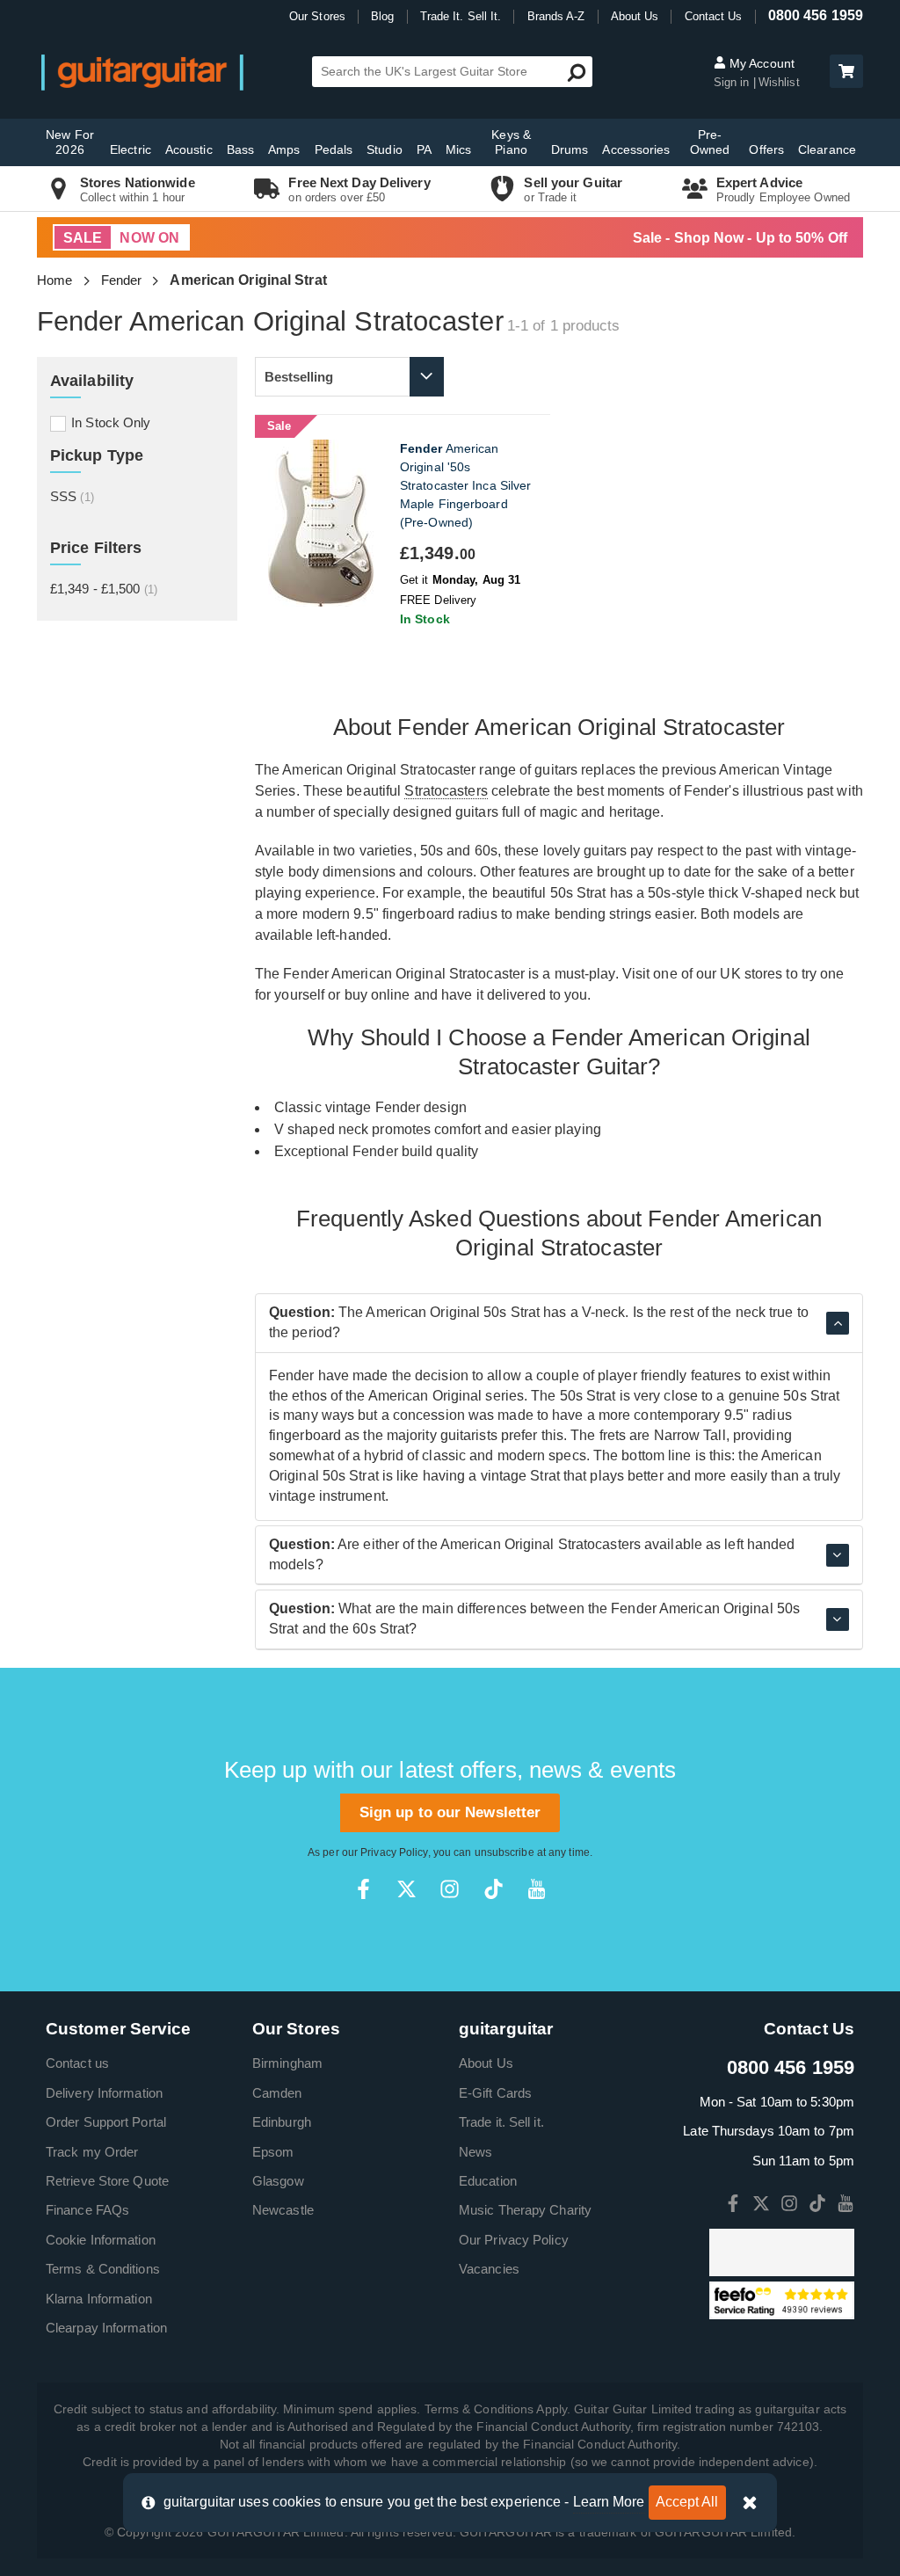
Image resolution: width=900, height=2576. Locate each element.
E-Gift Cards (495, 2093)
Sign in (733, 82)
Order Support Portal (106, 2122)
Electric (131, 149)
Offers (766, 149)
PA (424, 149)
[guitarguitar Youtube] (537, 1889)
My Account (760, 63)
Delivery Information (104, 2093)
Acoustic (189, 149)
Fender (122, 280)
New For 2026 (70, 142)
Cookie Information (101, 2240)
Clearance (827, 149)
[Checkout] (844, 73)
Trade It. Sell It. (461, 16)
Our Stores (317, 16)
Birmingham (287, 2063)
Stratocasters (446, 791)
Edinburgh (282, 2122)
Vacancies (489, 2269)
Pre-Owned (710, 142)
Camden (277, 2093)
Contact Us (714, 16)
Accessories (636, 149)
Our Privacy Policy (514, 2240)
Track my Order (92, 2152)
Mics (458, 149)
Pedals (334, 149)
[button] (846, 71)
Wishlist (779, 82)
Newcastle (283, 2210)
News (475, 2152)
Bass (240, 149)
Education (488, 2181)
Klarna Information (99, 2299)
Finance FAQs (87, 2210)
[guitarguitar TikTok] (494, 1889)
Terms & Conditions (103, 2269)
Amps (284, 149)
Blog (382, 16)
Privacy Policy (394, 1852)
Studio (385, 149)
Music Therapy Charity (525, 2210)
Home (54, 280)
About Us (635, 16)
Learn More (609, 2502)
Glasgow (278, 2181)
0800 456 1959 (816, 15)
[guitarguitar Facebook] (363, 1889)
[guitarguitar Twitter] (406, 1889)
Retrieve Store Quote (107, 2181)
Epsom (273, 2152)
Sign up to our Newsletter (450, 1812)
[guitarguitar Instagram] (450, 1889)
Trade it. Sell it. (501, 2122)
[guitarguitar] (142, 72)
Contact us (77, 2063)
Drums (570, 149)
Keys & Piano (511, 142)
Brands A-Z (556, 16)
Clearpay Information (106, 2328)
